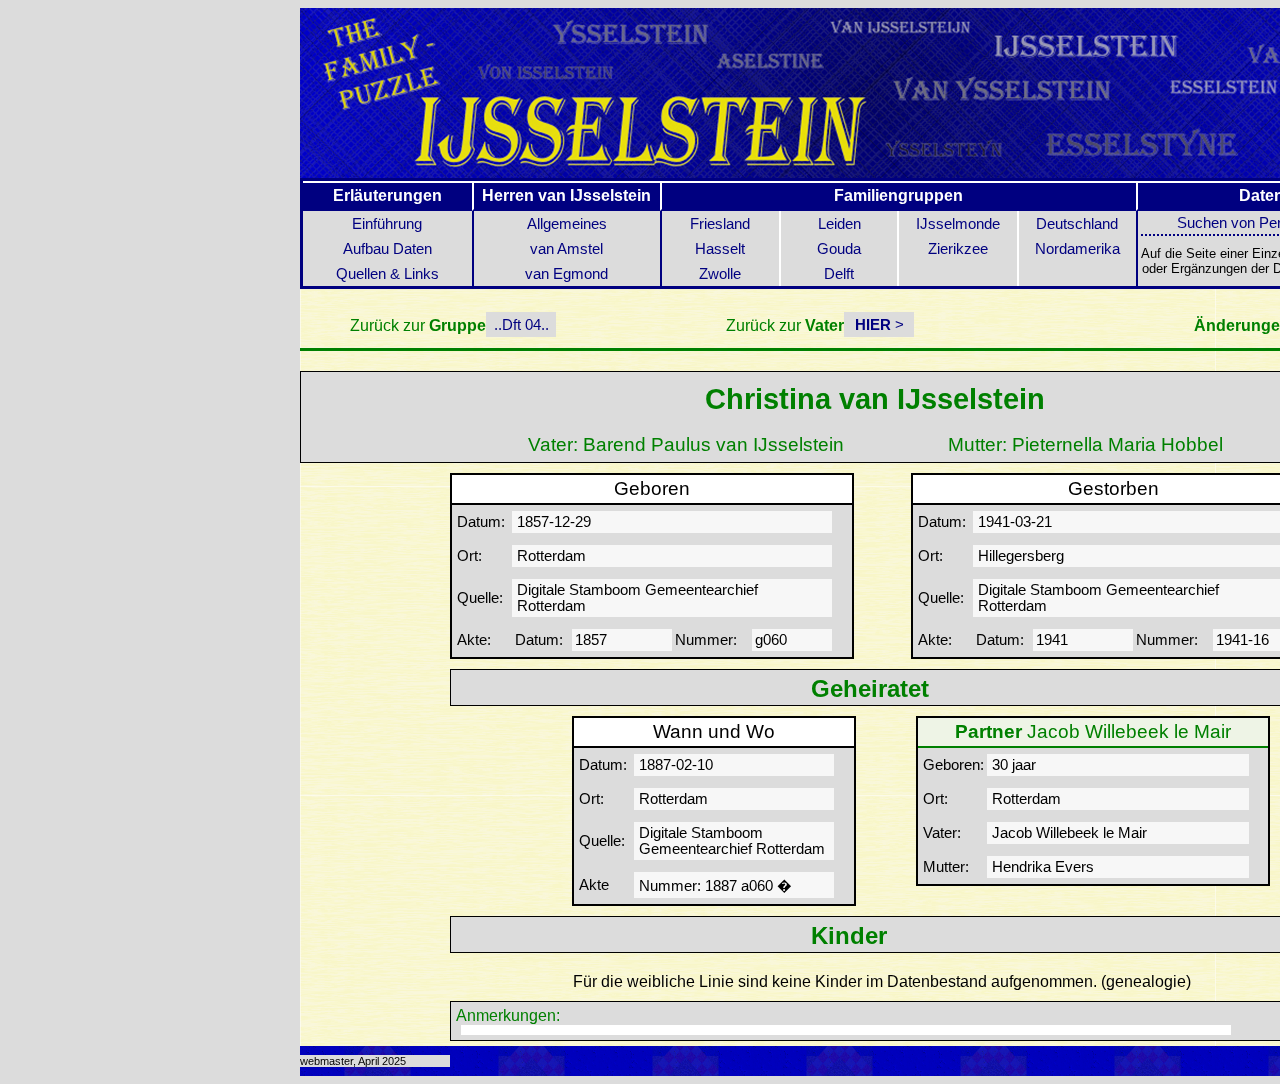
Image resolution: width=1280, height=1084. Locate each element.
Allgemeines (567, 224)
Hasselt (720, 249)
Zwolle (720, 274)
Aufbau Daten (387, 249)
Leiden (839, 224)
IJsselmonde (958, 224)
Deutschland (1077, 224)
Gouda (839, 249)
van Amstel (566, 249)
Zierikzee (958, 249)
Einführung (387, 224)
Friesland (720, 224)
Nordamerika (1077, 249)
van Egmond (566, 274)
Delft (839, 274)
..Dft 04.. (521, 325)
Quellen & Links (387, 274)
